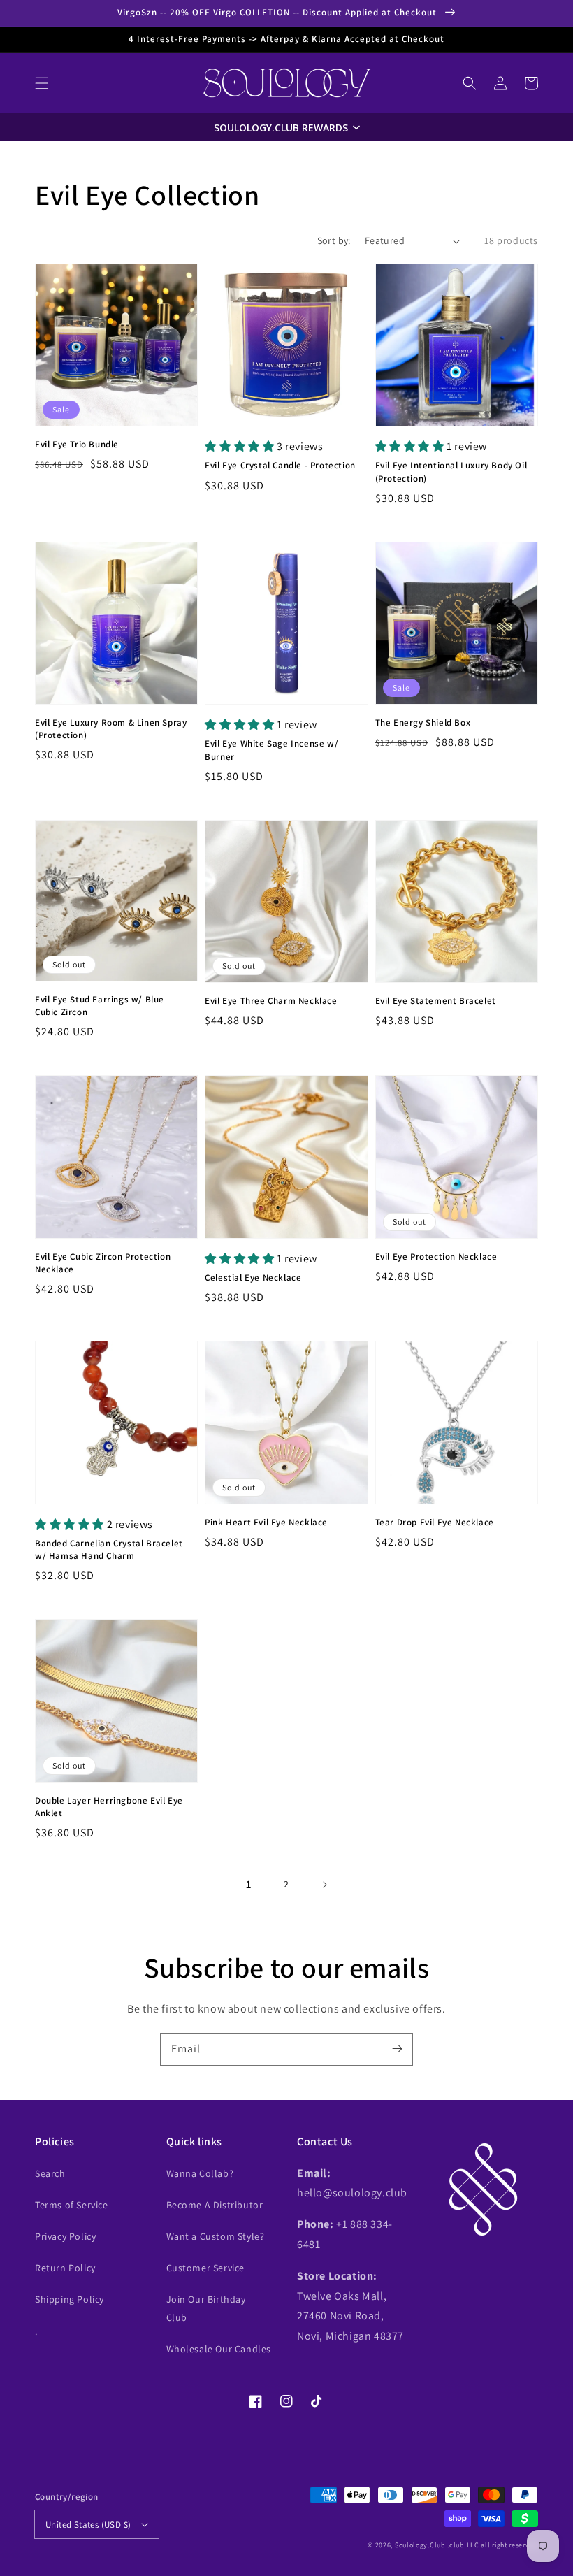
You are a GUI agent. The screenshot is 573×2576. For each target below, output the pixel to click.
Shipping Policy (70, 2299)
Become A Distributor (215, 2205)
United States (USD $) (88, 2525)
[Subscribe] (397, 2049)
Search (50, 2173)
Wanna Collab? (200, 2173)
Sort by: (334, 240)
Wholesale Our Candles (219, 2349)
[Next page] (324, 1885)
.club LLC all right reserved (493, 2545)
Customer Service (206, 2268)
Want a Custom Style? (216, 2236)
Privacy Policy (65, 2236)
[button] (42, 83)
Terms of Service (72, 2205)
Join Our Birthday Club (206, 2308)
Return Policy (65, 2268)
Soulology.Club (420, 2545)
